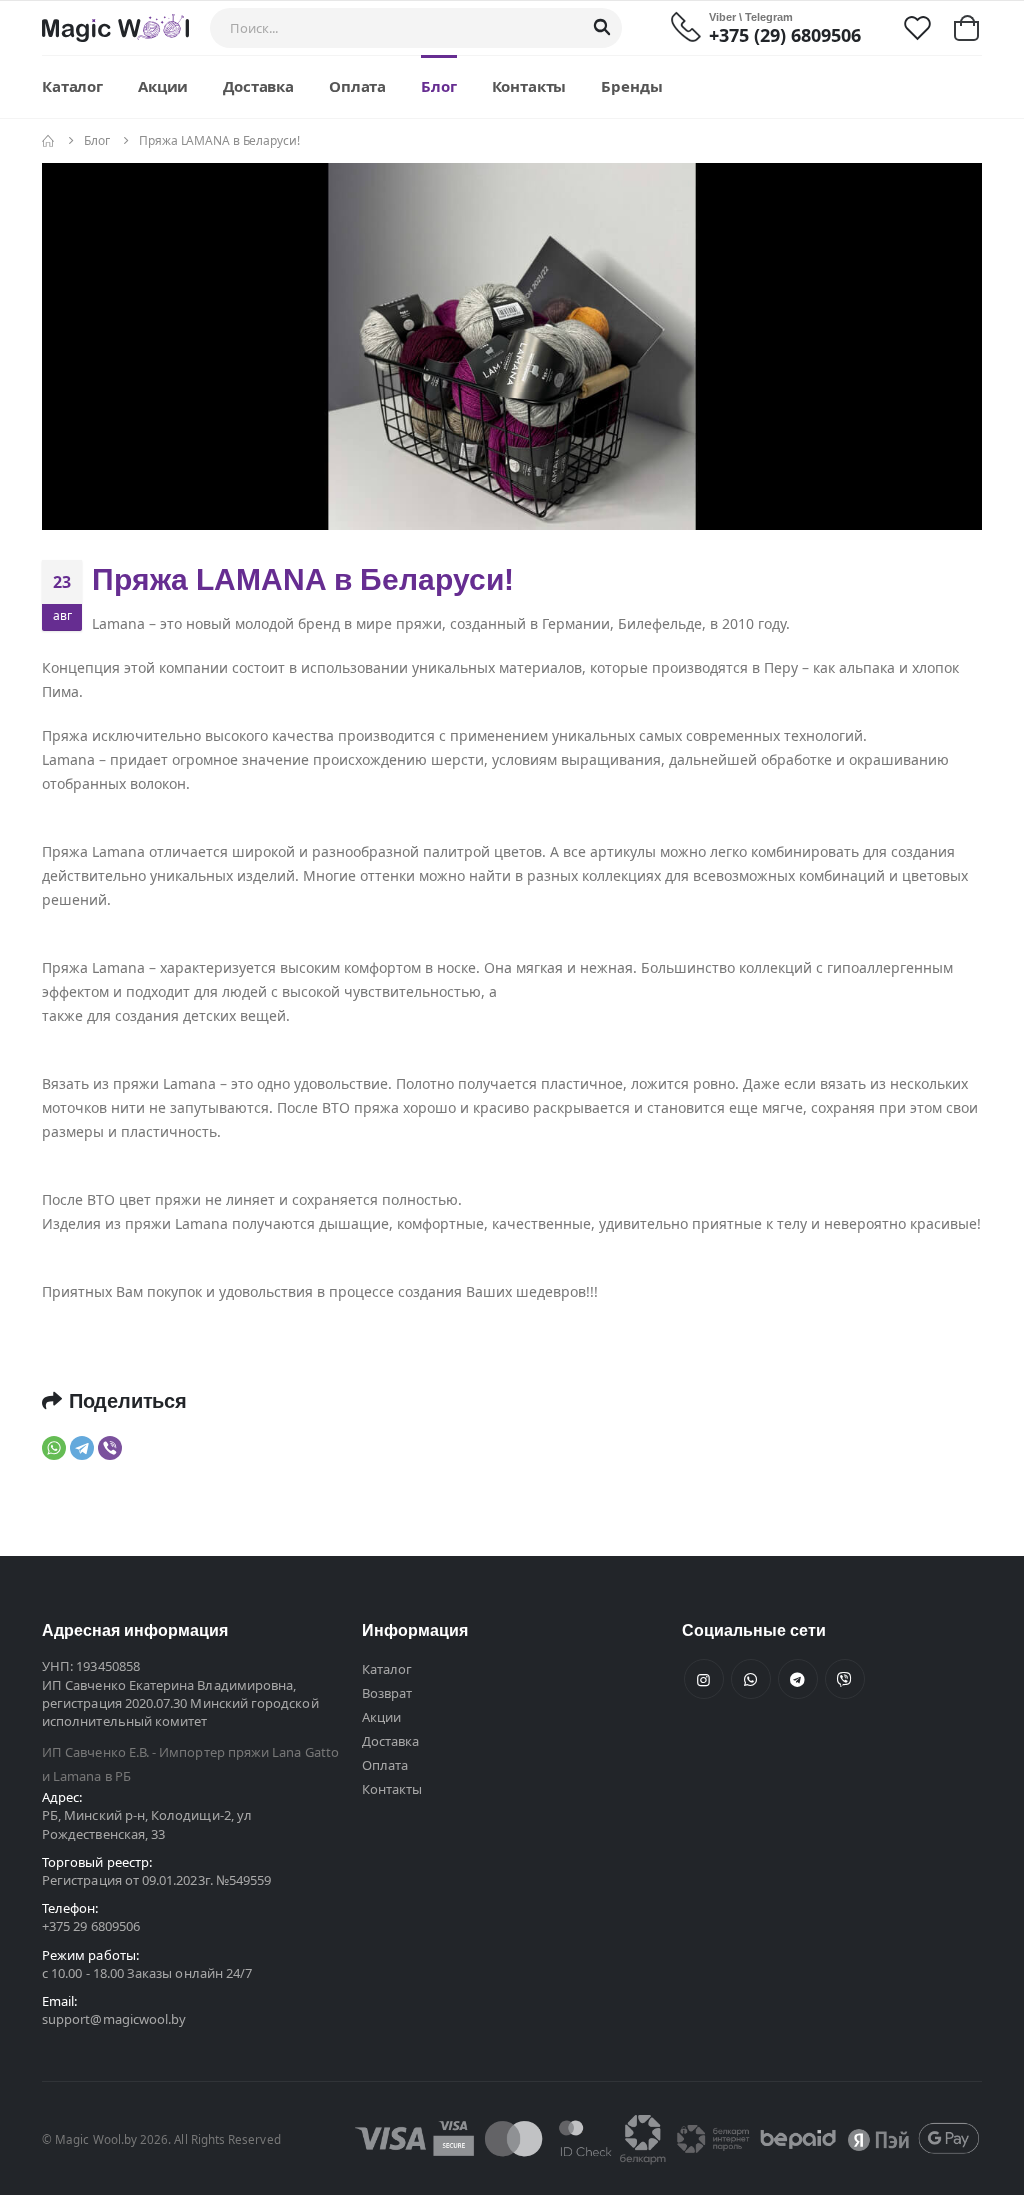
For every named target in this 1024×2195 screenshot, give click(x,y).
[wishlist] (917, 27)
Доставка (258, 86)
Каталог (72, 86)
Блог (438, 86)
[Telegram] (82, 1448)
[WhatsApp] (54, 1448)
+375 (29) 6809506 (785, 35)
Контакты (529, 86)
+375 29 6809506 (91, 1926)
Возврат (387, 1693)
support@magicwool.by (114, 2019)
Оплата (357, 86)
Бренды (631, 86)
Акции (163, 86)
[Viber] (110, 1448)
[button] (966, 28)
